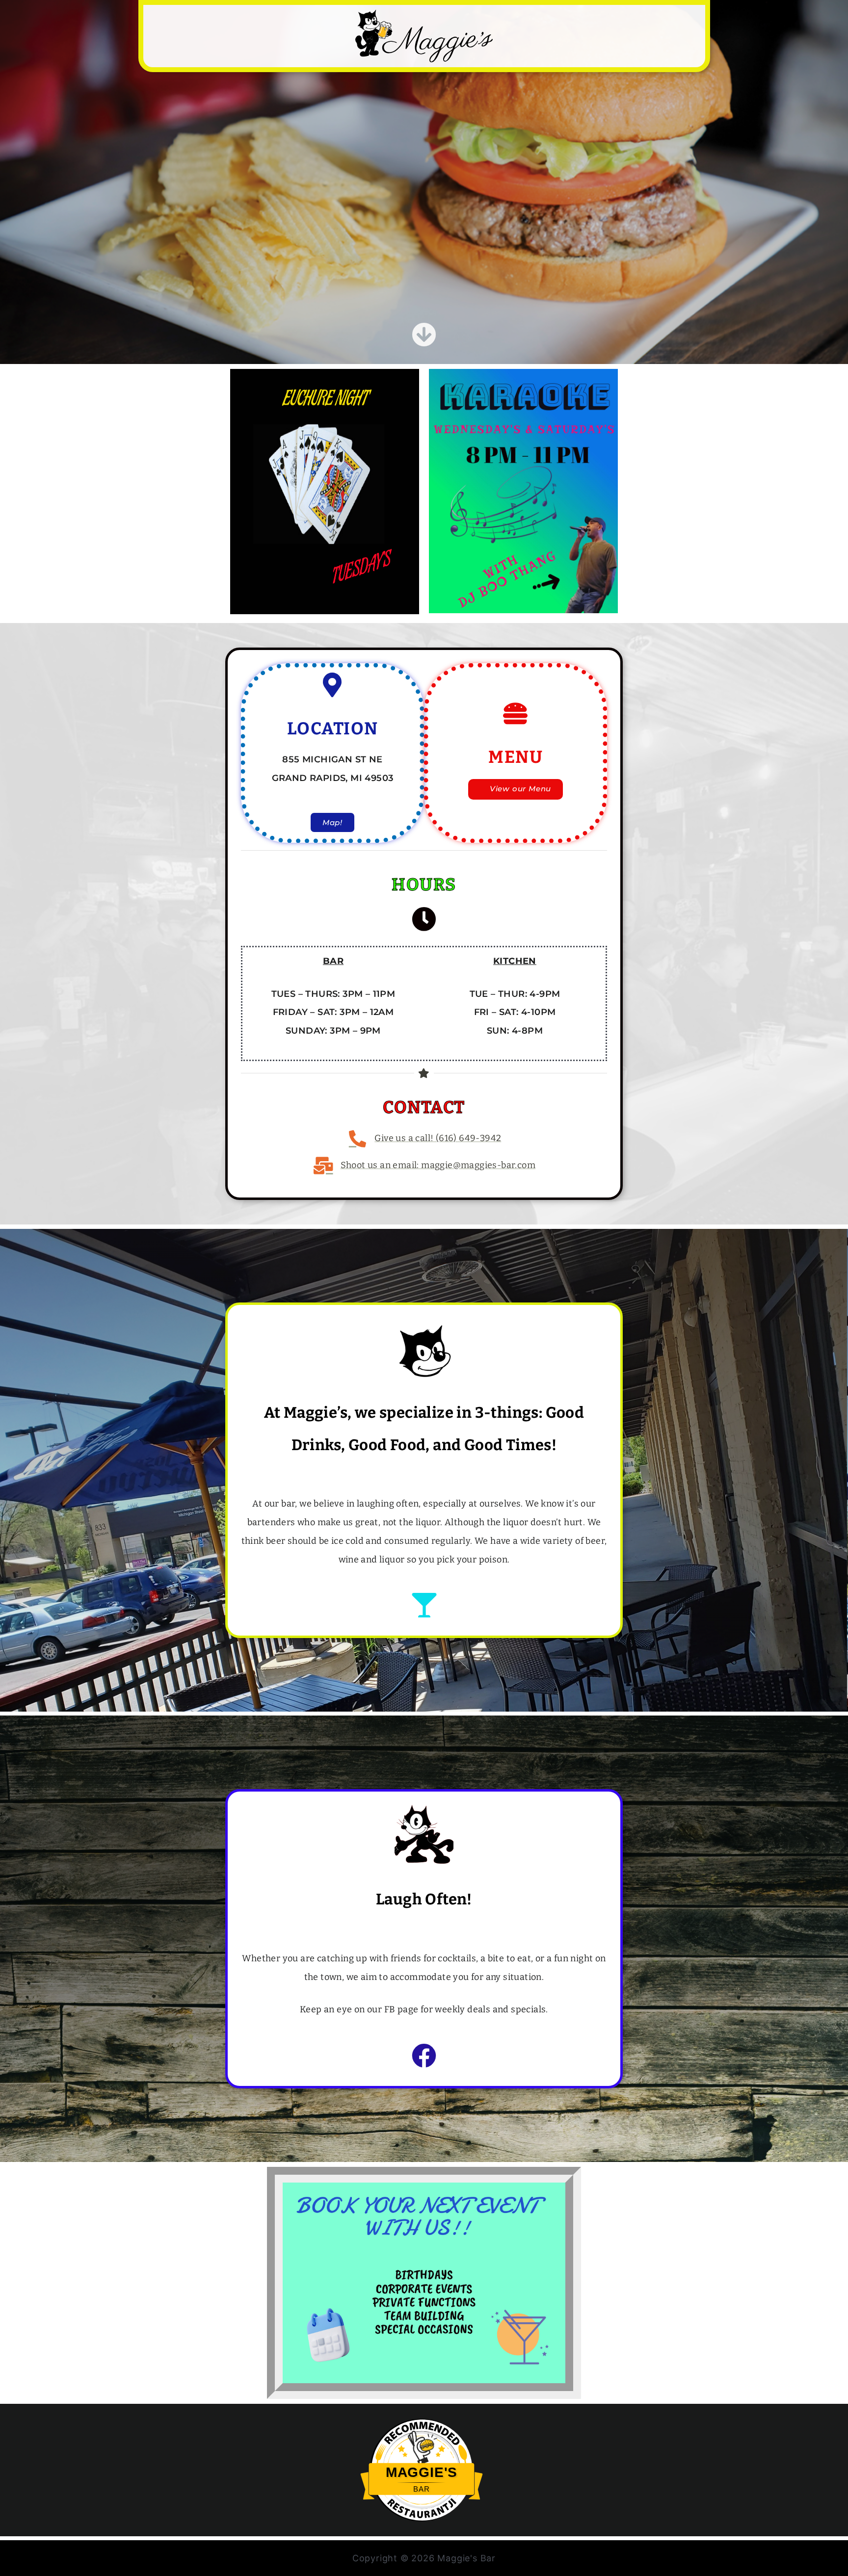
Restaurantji (422, 2500)
